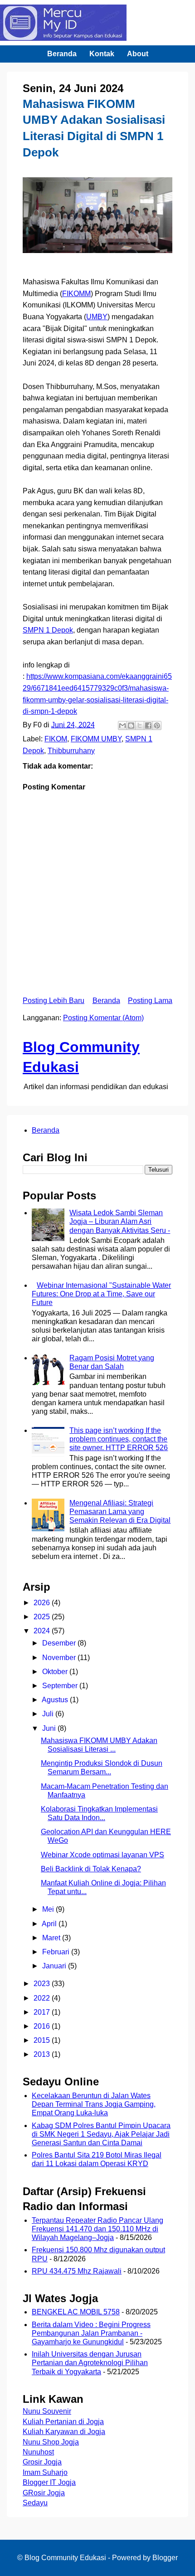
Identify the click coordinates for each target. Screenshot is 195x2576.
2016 (43, 2026)
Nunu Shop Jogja (51, 2442)
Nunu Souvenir (47, 2411)
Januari (55, 1966)
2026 (43, 1603)
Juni (50, 1728)
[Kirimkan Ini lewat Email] (122, 726)
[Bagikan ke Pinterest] (157, 726)
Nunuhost (38, 2452)
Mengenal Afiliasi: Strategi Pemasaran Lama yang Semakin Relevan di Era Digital (120, 1512)
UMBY (97, 317)
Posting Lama (150, 1001)
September (61, 1686)
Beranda (62, 54)
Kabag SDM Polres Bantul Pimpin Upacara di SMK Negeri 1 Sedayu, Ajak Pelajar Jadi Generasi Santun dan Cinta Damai (101, 2134)
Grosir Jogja (42, 2462)
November (60, 1658)
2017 (43, 2012)
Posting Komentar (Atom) (103, 1018)
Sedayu (35, 2503)
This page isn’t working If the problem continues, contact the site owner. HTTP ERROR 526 (119, 1439)
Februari (57, 1952)
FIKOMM (76, 294)
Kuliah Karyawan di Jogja (64, 2432)
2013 (43, 2054)
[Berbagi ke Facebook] (148, 726)
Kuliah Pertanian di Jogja (63, 2422)
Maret (52, 1938)
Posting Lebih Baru (54, 1001)
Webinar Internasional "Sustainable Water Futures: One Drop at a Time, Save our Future (101, 1294)
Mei (49, 1909)
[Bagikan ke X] (140, 726)
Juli (49, 1714)
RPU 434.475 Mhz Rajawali (77, 2271)
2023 (43, 1984)
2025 (43, 1617)
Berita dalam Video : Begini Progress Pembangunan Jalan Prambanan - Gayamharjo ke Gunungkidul (91, 2333)
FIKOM (56, 739)
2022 (43, 1998)
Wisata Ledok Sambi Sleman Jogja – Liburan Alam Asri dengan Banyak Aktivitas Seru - (120, 1221)
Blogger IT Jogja (49, 2482)
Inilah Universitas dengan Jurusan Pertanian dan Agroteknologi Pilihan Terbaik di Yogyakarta (90, 2363)
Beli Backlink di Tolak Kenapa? (91, 1869)
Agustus (56, 1700)
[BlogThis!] (131, 726)
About (138, 54)
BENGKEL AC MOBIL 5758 (76, 2312)
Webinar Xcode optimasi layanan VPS (102, 1855)
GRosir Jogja (44, 2493)
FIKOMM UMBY (96, 739)
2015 (43, 2040)
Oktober (56, 1672)
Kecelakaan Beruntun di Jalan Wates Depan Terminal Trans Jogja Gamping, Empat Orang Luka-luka (94, 2104)
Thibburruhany (71, 751)
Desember (60, 1643)
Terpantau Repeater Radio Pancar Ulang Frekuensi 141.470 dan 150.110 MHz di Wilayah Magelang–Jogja (97, 2229)
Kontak (102, 54)
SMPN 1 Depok (48, 630)
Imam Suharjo (45, 2472)
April (50, 1924)
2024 (43, 1631)
